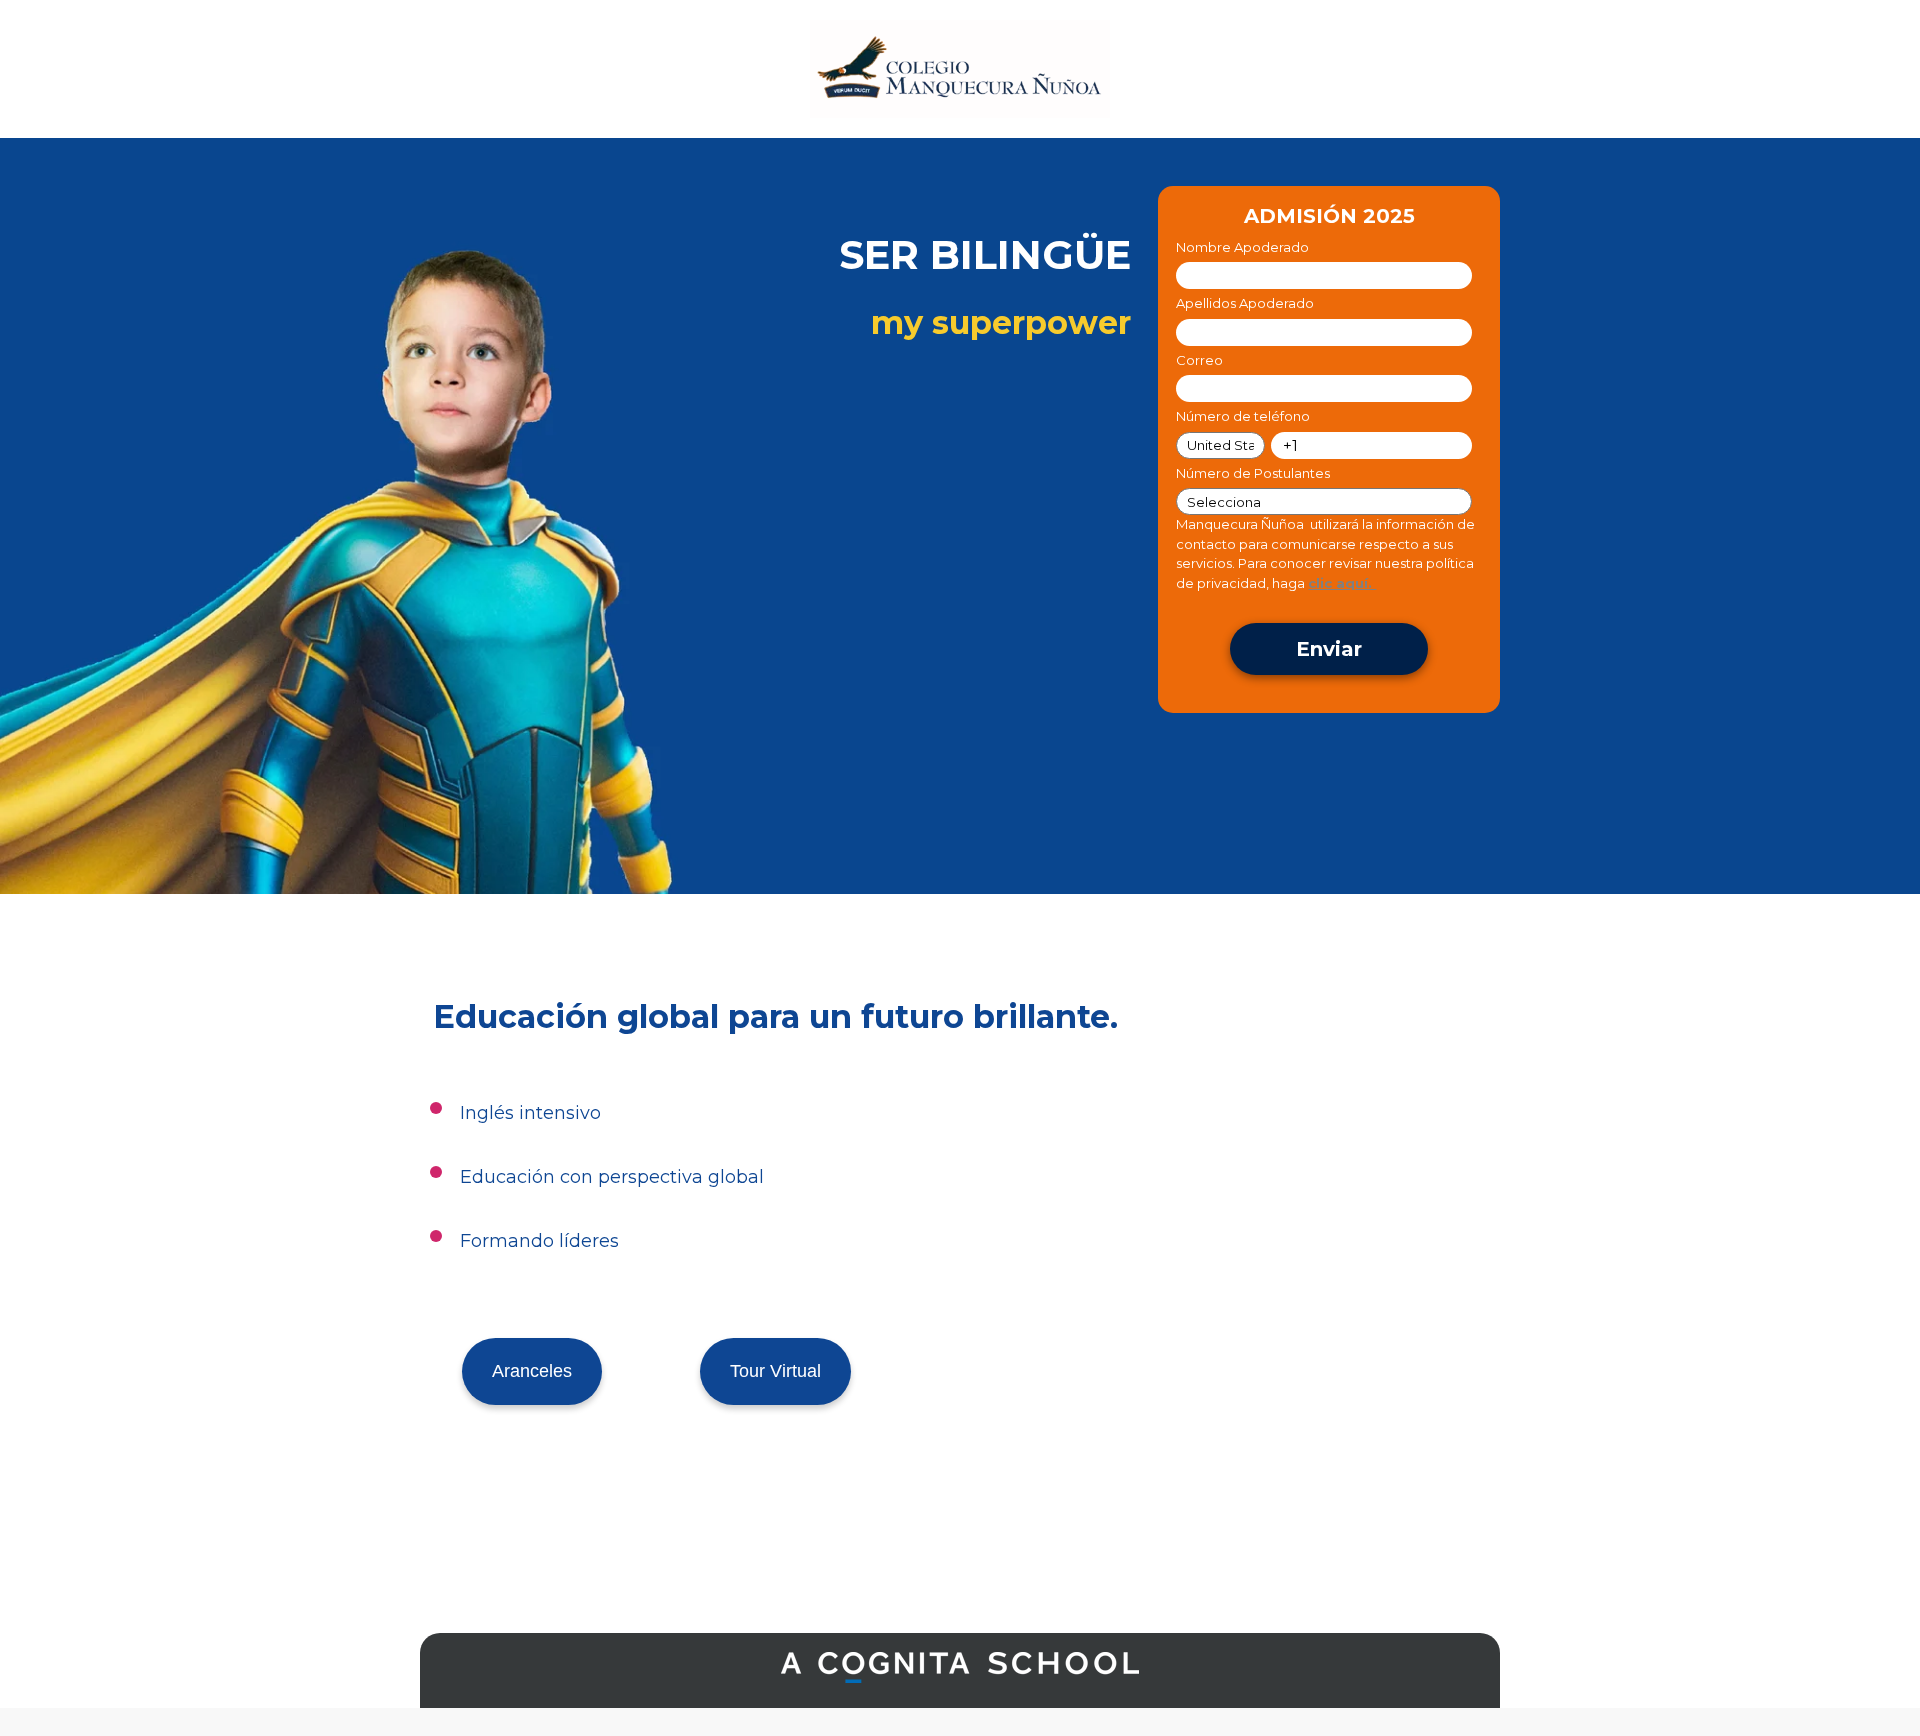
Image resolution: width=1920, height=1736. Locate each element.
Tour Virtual (775, 1371)
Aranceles (532, 1371)
